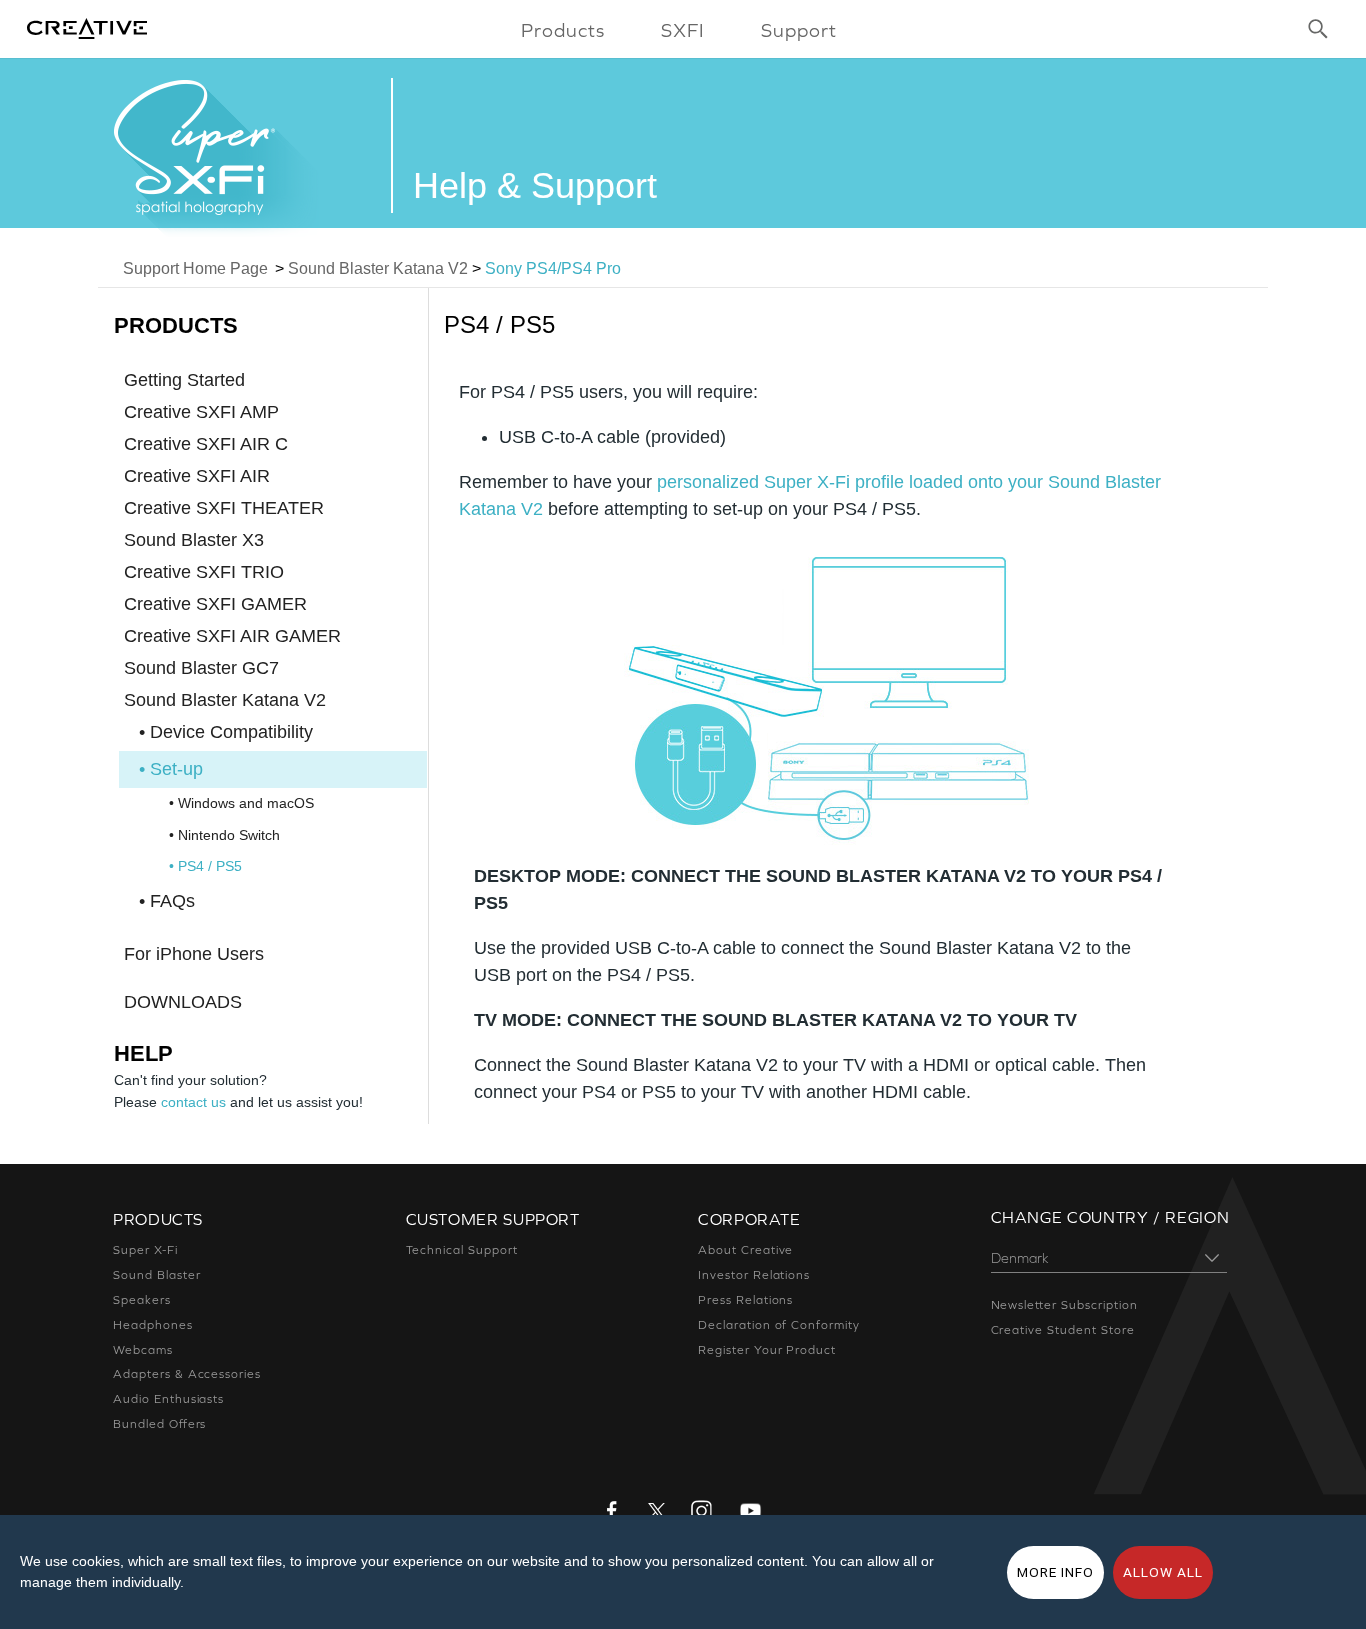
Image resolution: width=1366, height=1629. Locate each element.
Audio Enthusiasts (168, 1399)
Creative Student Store (1063, 1330)
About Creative (745, 1250)
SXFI (683, 30)
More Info (1055, 1572)
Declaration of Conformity (779, 1325)
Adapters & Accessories (187, 1374)
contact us (193, 1102)
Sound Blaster (156, 1275)
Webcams (143, 1350)
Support (799, 30)
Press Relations (745, 1300)
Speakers (142, 1300)
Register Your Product (767, 1350)
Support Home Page (195, 268)
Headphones (153, 1325)
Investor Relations (754, 1275)
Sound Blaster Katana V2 (378, 268)
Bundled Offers (159, 1424)
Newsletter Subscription (1064, 1305)
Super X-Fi (145, 1250)
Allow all (1163, 1572)
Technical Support (462, 1250)
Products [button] (563, 30)
